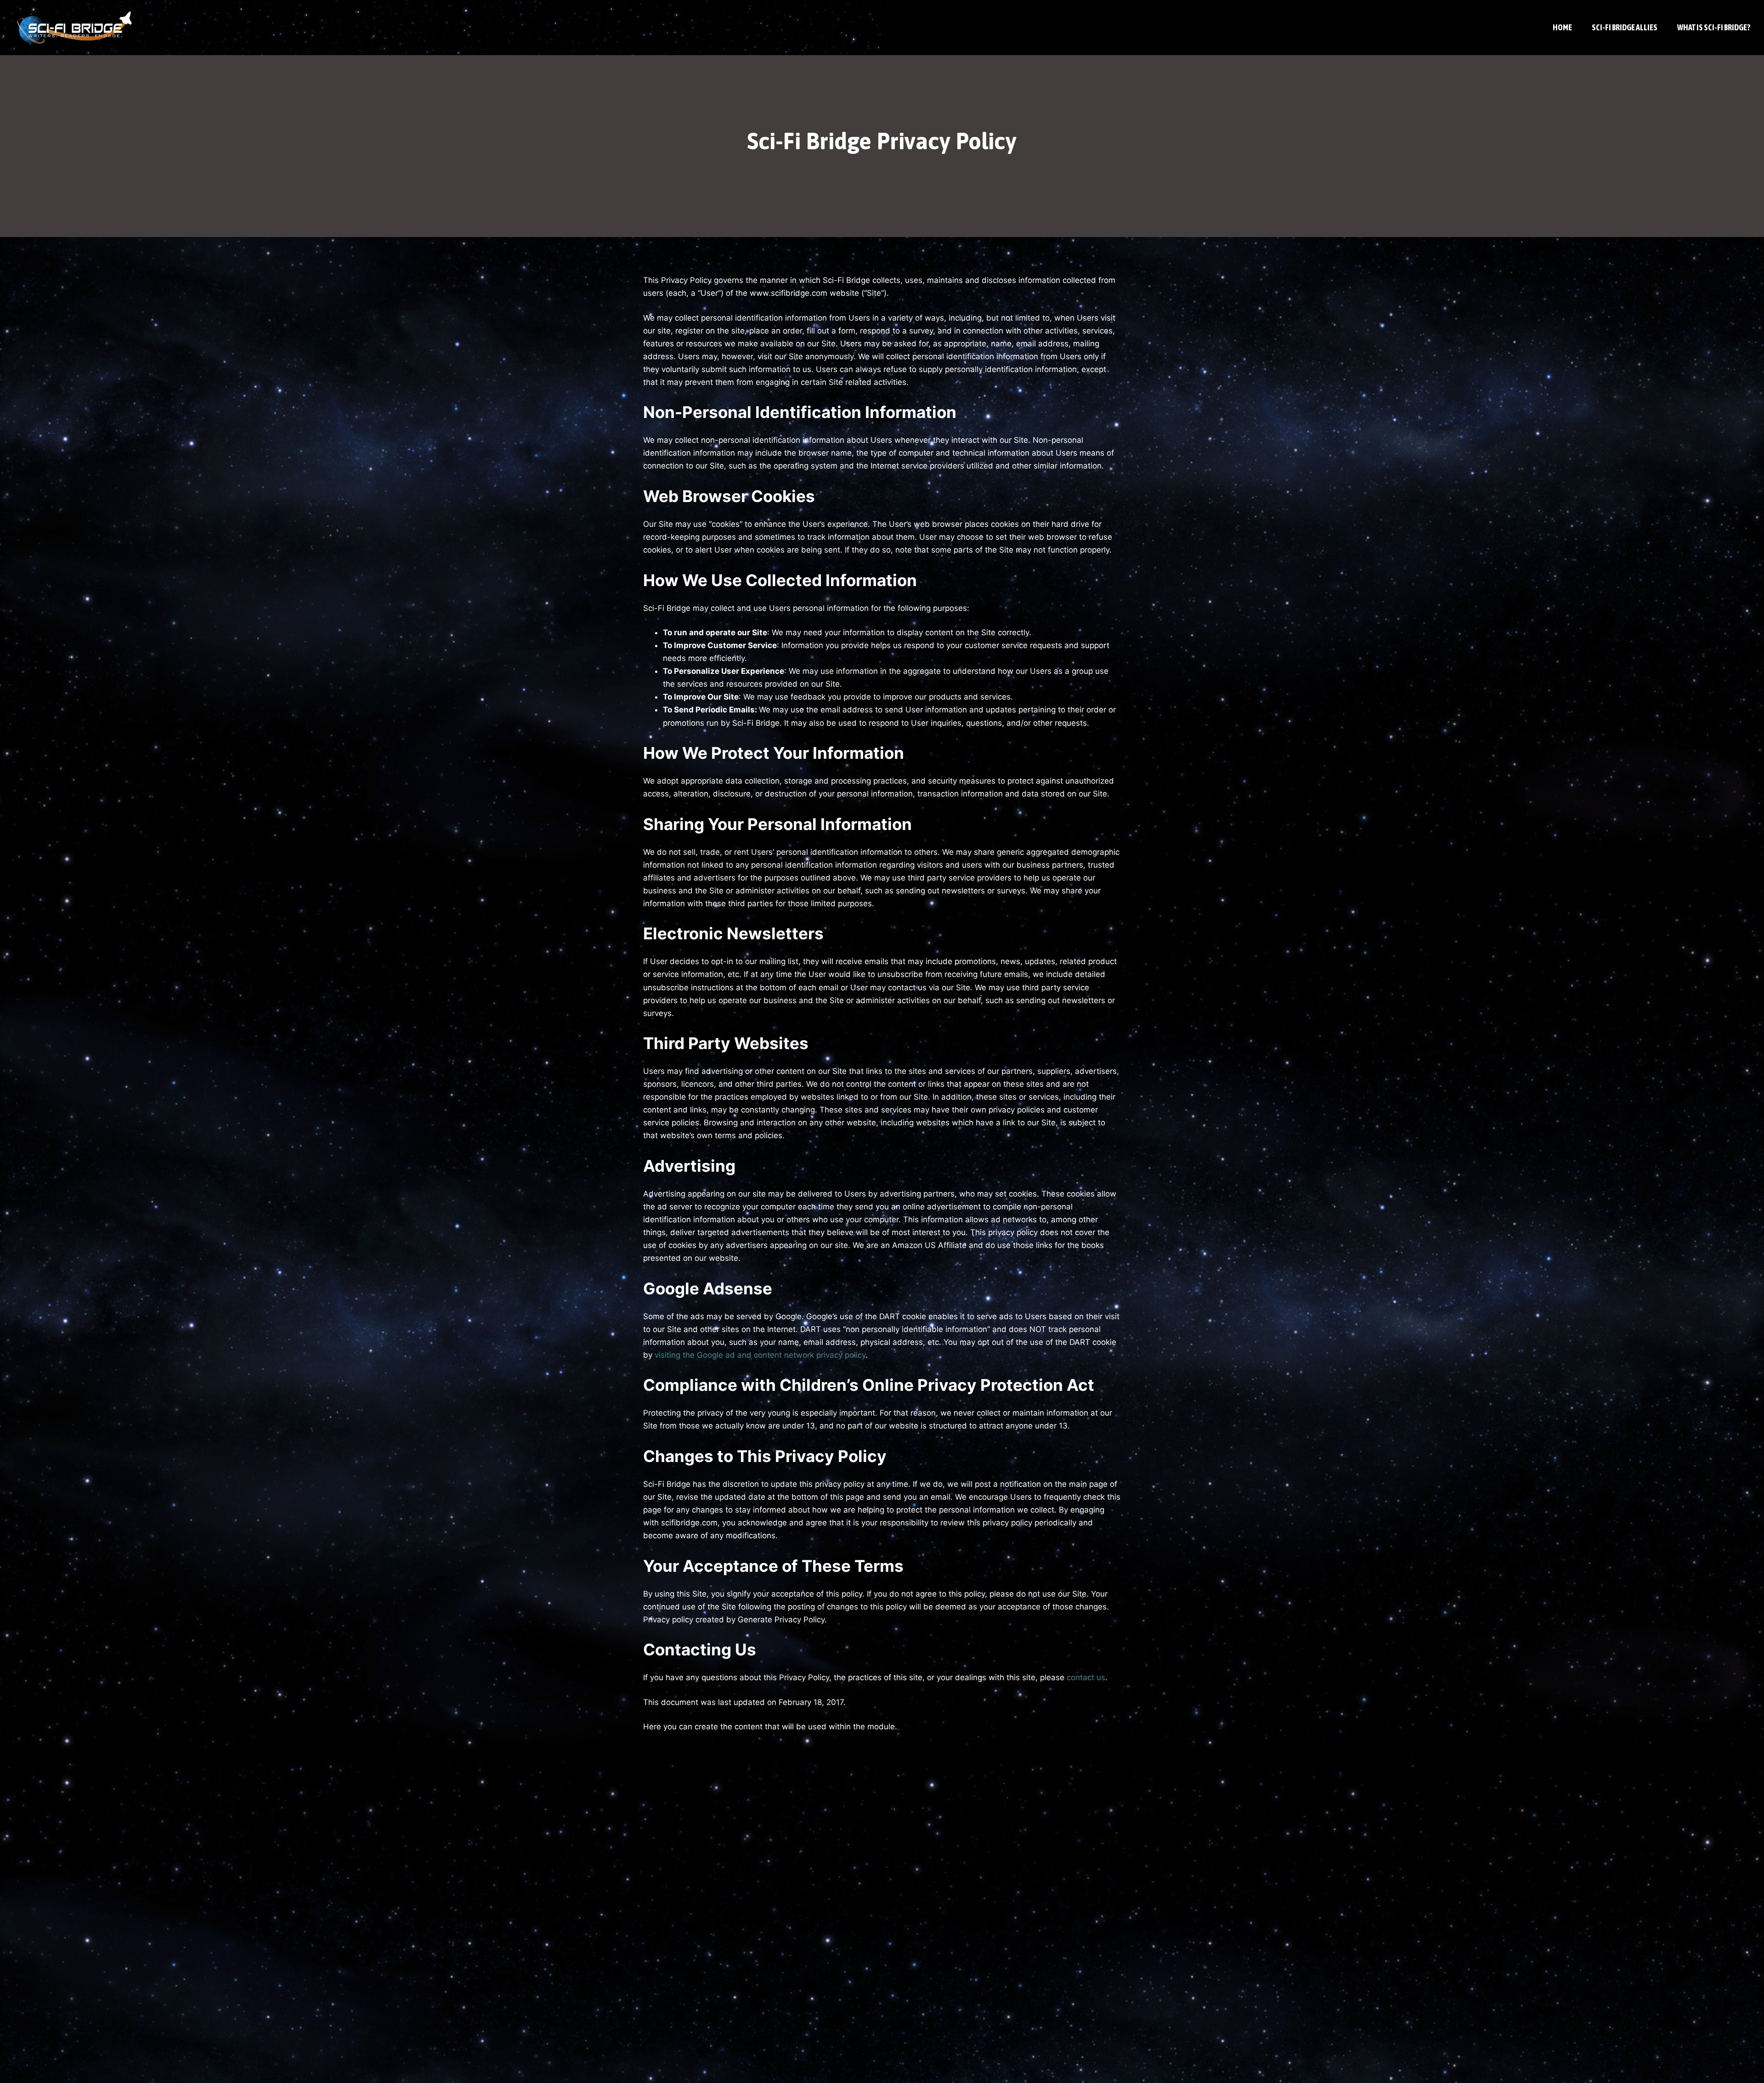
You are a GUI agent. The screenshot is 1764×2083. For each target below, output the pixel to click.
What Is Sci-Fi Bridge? (1714, 27)
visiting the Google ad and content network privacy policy (760, 1355)
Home (1562, 27)
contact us (1086, 1677)
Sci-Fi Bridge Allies (1625, 27)
